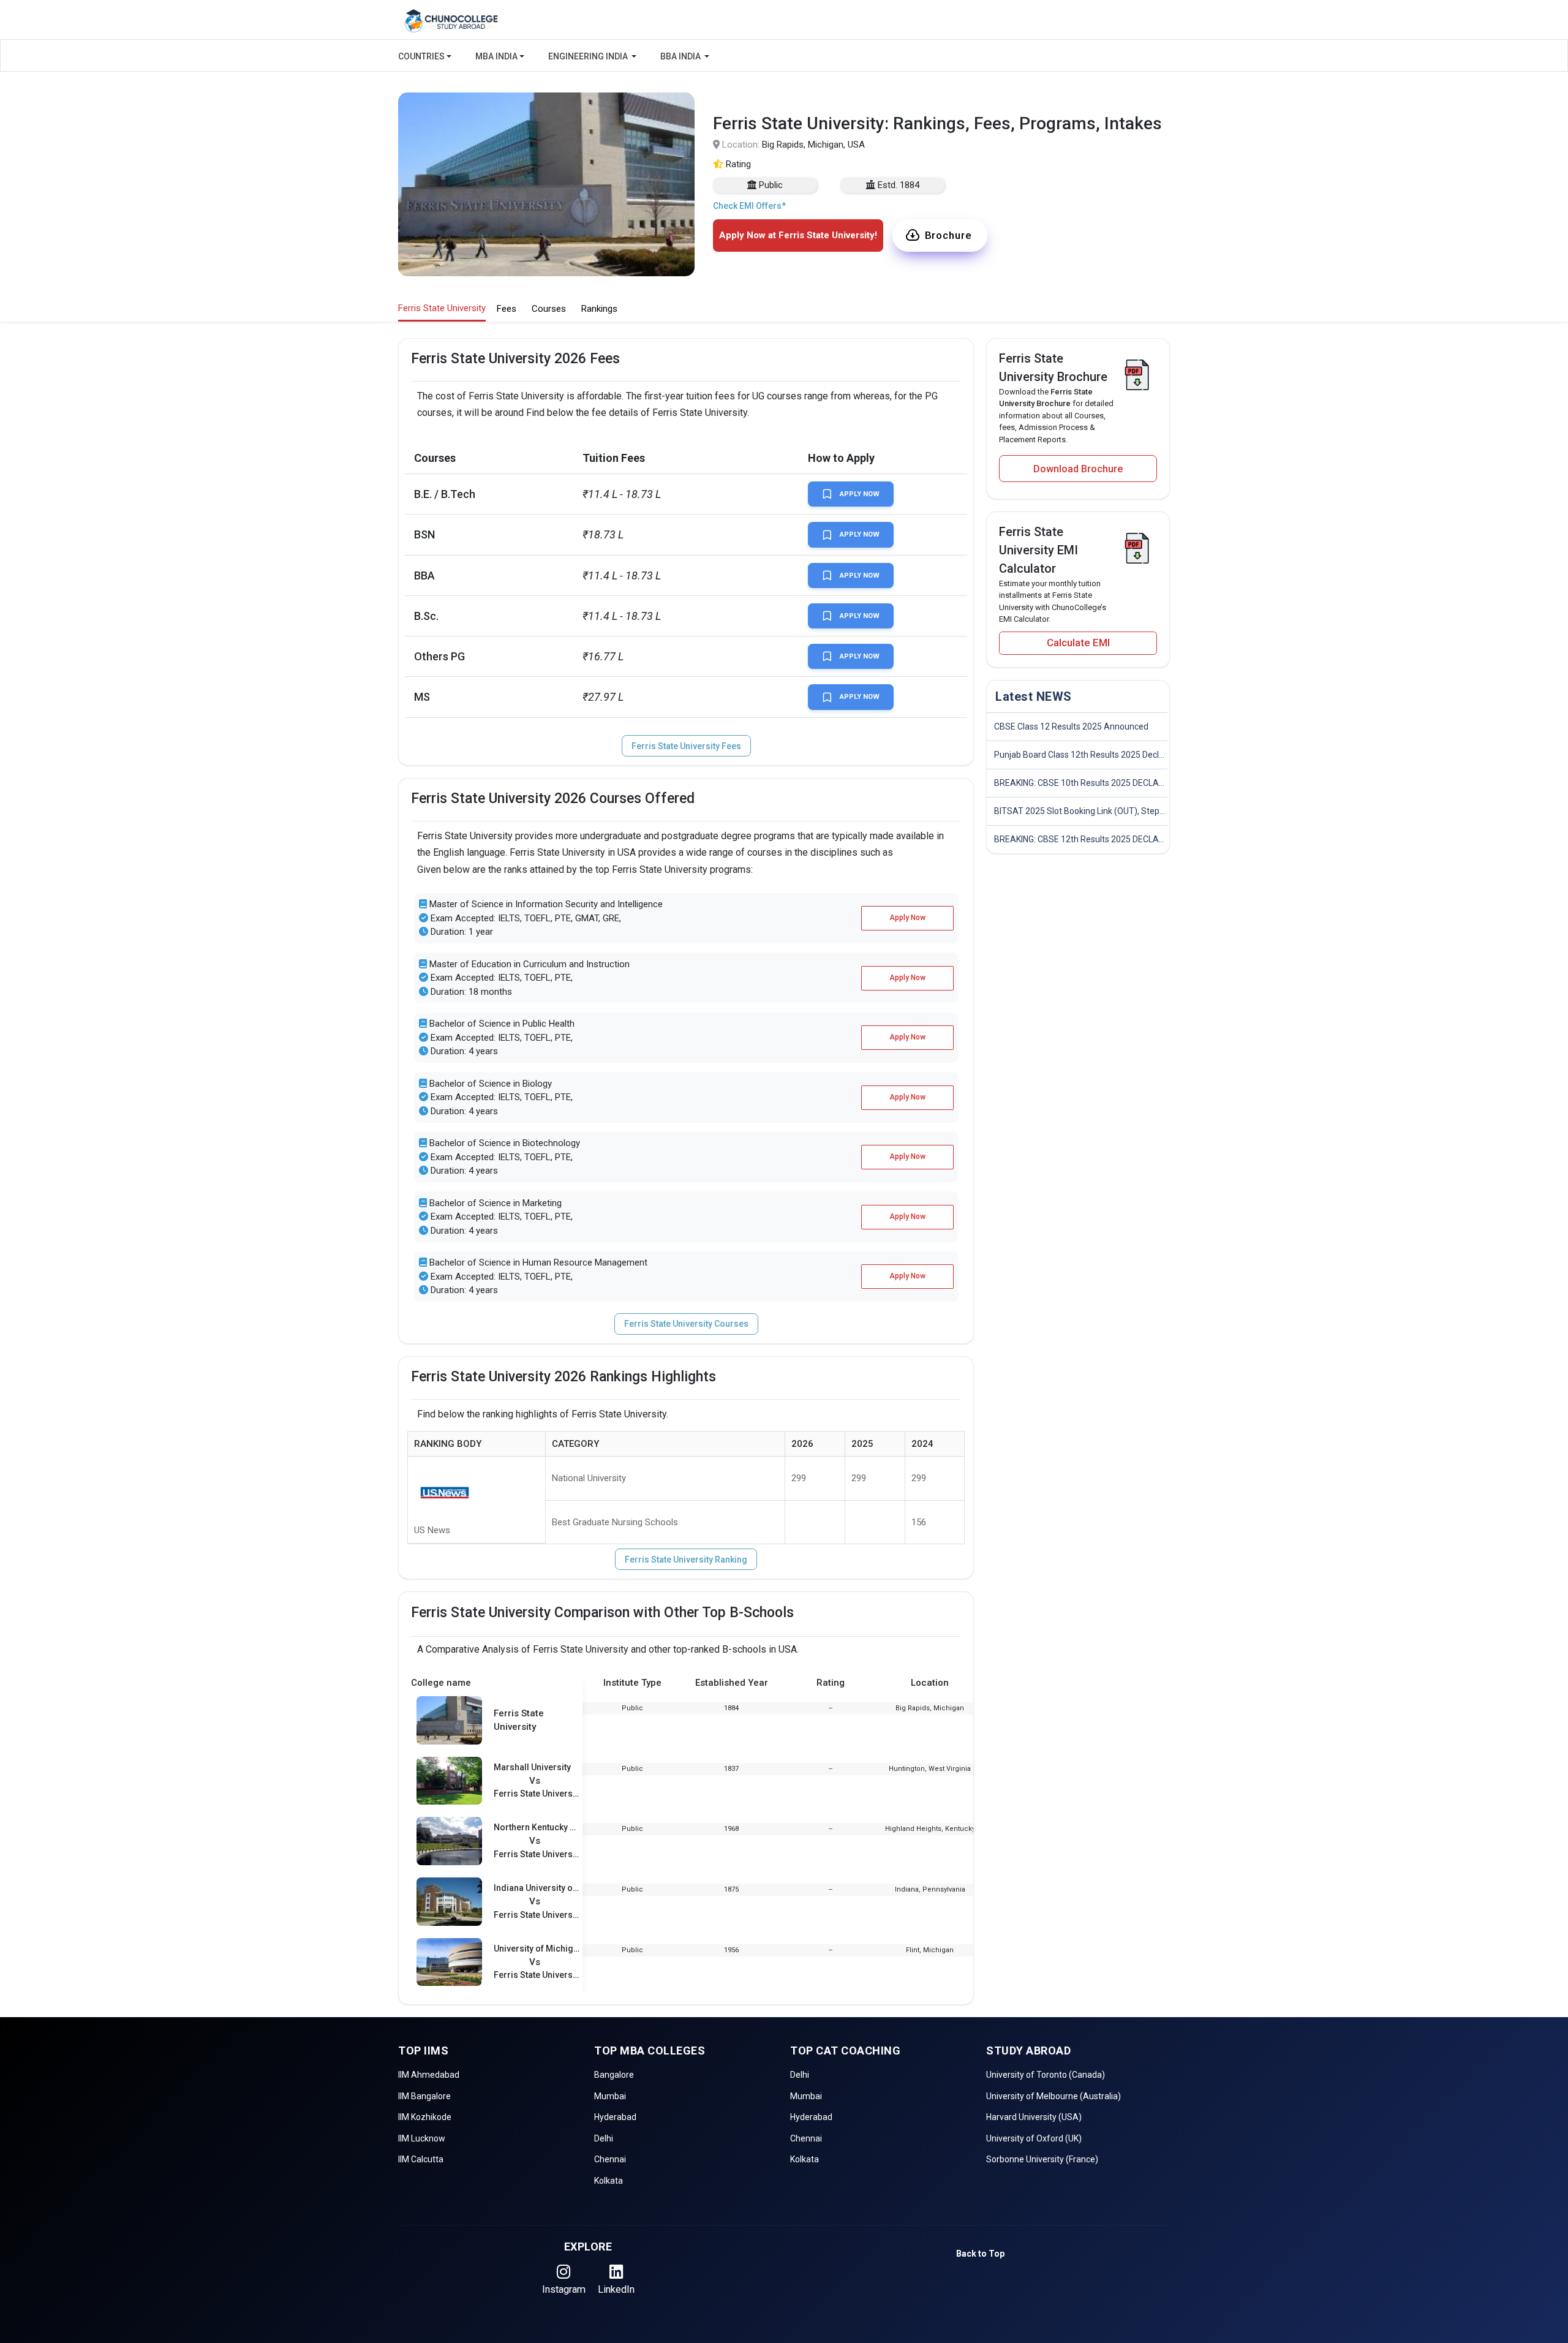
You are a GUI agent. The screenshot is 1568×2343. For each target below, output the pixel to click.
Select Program (686, 258)
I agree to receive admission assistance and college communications (773, 325)
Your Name (677, 102)
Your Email (676, 206)
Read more (692, 337)
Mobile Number (686, 154)
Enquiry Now (784, 368)
